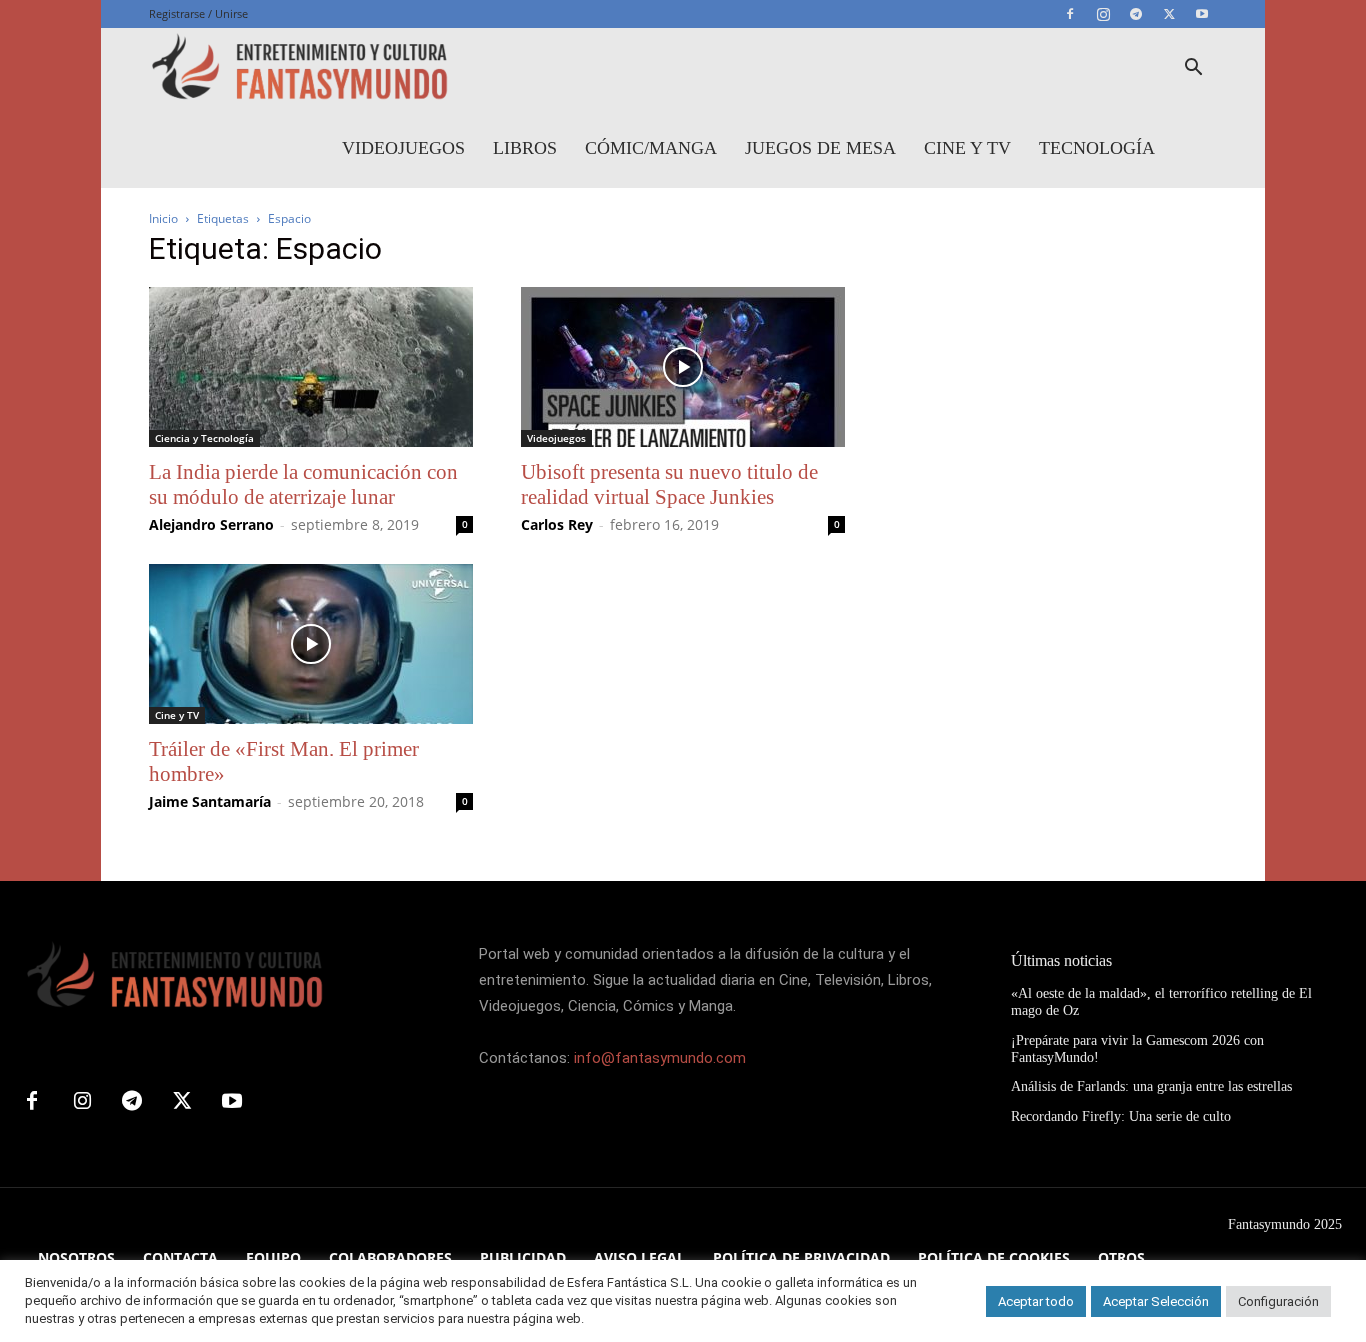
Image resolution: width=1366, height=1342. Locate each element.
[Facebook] (1070, 14)
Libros (525, 148)
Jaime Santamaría (210, 801)
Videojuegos (403, 148)
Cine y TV (967, 148)
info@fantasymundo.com (660, 1058)
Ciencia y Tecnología (204, 438)
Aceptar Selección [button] (1156, 1301)
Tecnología (1097, 148)
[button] (1193, 69)
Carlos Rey (557, 524)
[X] (1169, 14)
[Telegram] (1136, 14)
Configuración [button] (1278, 1301)
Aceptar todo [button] (1036, 1301)
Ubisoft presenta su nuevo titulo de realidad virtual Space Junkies (669, 484)
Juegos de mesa (820, 148)
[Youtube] (1202, 14)
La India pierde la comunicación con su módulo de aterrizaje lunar (303, 484)
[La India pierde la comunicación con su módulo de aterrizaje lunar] (311, 367)
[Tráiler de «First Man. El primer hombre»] (311, 644)
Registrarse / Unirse (198, 13)
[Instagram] (1103, 14)
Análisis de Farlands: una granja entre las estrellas (1151, 1086)
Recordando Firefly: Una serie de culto (1121, 1116)
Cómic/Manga (651, 148)
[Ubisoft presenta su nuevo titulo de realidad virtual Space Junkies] (683, 367)
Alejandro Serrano (211, 524)
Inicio (163, 218)
